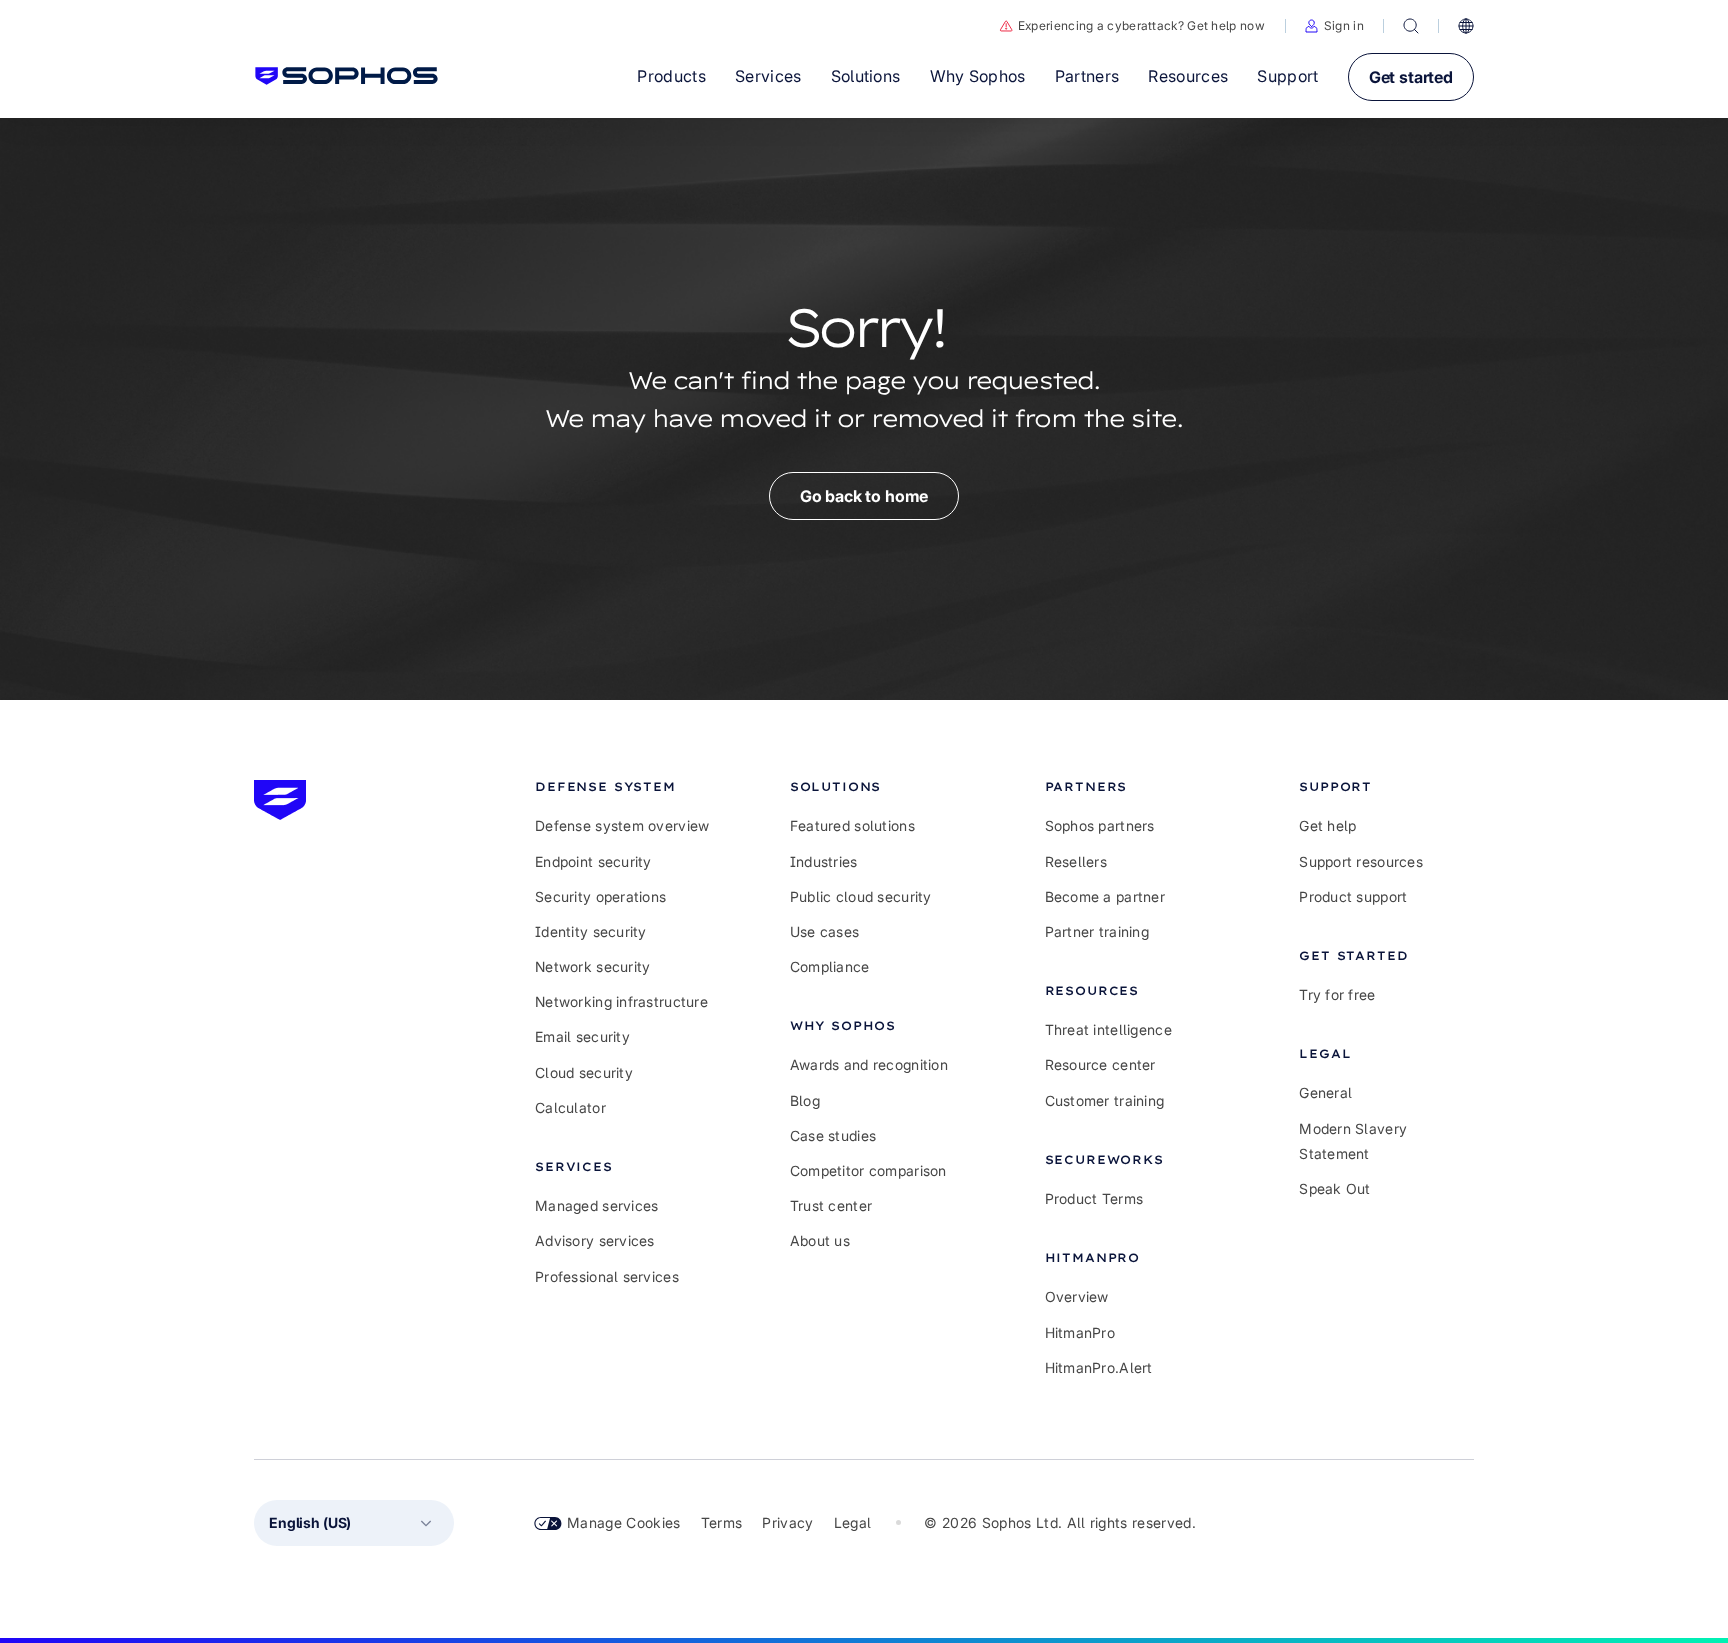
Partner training (1097, 931)
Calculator (570, 1107)
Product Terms (1094, 1198)
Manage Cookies (624, 1522)
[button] (1334, 26)
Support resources (1361, 861)
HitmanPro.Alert (1099, 1367)
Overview (1077, 1296)
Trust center (831, 1205)
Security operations (600, 896)
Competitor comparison (868, 1170)
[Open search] (1411, 26)
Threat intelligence (1108, 1029)
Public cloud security (861, 896)
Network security (592, 966)
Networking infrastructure (621, 1001)
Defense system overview (622, 825)
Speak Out (1335, 1188)
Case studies (833, 1135)
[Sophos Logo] (346, 76)
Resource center (1100, 1064)
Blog (805, 1100)
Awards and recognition (869, 1064)
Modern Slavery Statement (1353, 1141)
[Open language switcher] (1466, 26)
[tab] (622, 786)
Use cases (825, 931)
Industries (824, 861)
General (1325, 1092)
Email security (582, 1036)
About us (820, 1240)
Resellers (1076, 861)
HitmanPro (1080, 1332)
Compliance (830, 966)
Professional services (607, 1276)
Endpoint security (593, 861)
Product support (1353, 896)
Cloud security (584, 1072)
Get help (1327, 825)
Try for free (1337, 994)
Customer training (1105, 1100)
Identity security (591, 931)
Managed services (596, 1205)
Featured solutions (852, 825)
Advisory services (595, 1240)
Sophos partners (1100, 825)
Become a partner (1105, 896)
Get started (1411, 77)
